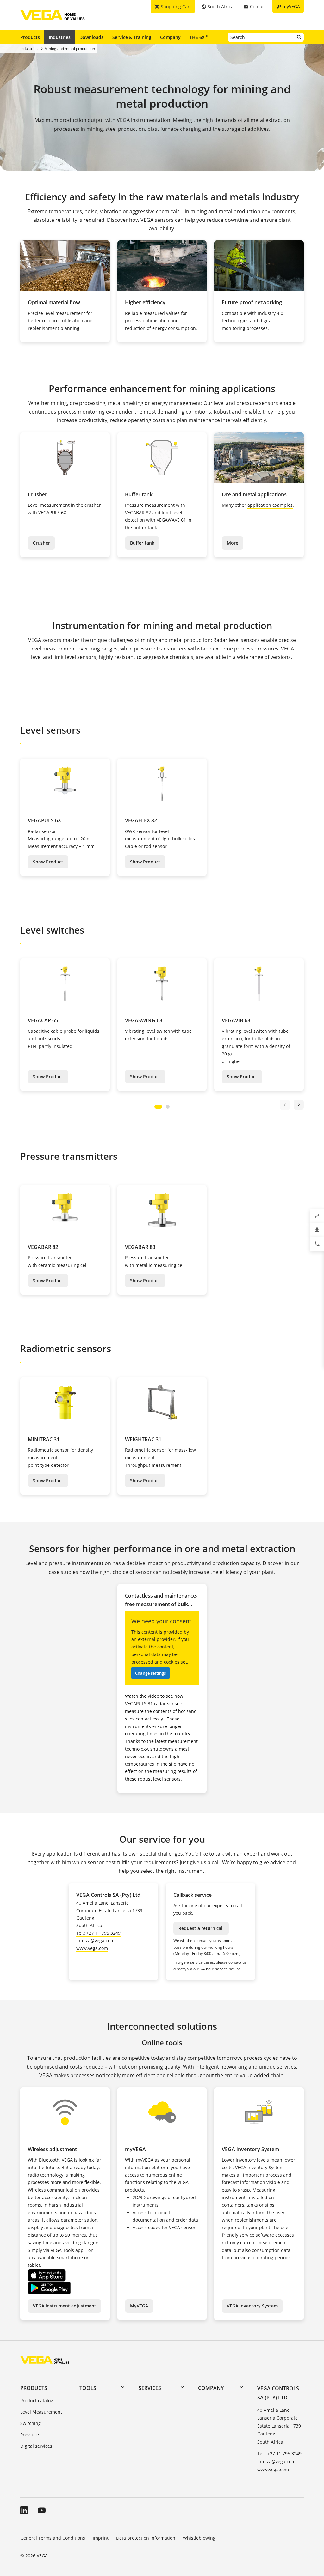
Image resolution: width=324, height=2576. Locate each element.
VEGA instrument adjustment (65, 2306)
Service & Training (132, 37)
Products (30, 37)
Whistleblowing (199, 2538)
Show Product (48, 862)
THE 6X (199, 37)
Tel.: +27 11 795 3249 (98, 1933)
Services (150, 2388)
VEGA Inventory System (252, 2306)
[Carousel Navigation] (292, 1105)
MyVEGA (139, 2306)
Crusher (41, 543)
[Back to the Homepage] (45, 2360)
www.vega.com (92, 1948)
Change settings (150, 1673)
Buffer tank (142, 543)
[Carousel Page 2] (168, 1107)
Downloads (91, 37)
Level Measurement (41, 2412)
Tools (88, 2388)
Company (170, 37)
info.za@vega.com (95, 1941)
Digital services (36, 2446)
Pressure (30, 2435)
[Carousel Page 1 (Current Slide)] (158, 1107)
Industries (60, 37)
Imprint (101, 2538)
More (233, 543)
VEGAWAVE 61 (171, 520)
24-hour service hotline (221, 1969)
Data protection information (146, 2538)
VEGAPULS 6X (52, 513)
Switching (31, 2423)
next (299, 1105)
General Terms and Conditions (53, 2538)
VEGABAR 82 (138, 513)
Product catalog (37, 2401)
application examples (270, 505)
